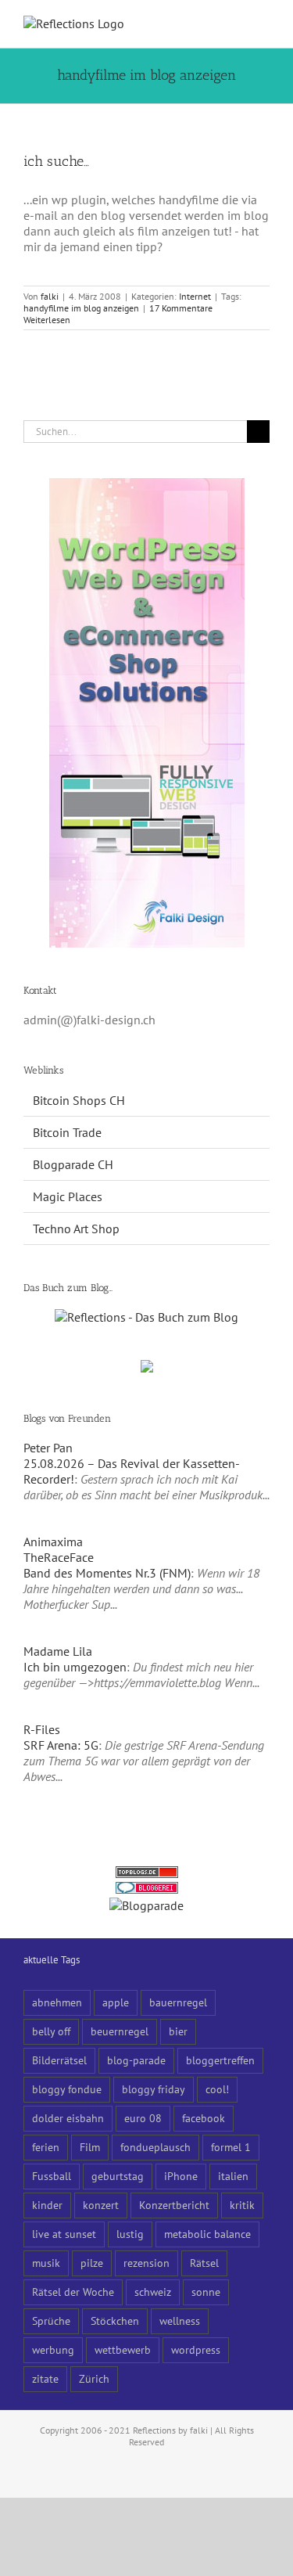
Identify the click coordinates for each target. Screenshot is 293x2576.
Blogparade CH (73, 1164)
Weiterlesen (47, 320)
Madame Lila (58, 1651)
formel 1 (231, 2147)
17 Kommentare (181, 308)
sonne (206, 2292)
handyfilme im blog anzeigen (81, 308)
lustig (130, 2234)
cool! (217, 2089)
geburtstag (118, 2176)
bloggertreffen (220, 2060)
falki (50, 296)
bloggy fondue (67, 2089)
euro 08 (143, 2118)
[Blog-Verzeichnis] (147, 1890)
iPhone (181, 2176)
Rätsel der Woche (73, 2292)
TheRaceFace (59, 1557)
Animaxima (53, 1542)
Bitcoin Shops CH (79, 1100)
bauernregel (178, 2002)
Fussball (52, 2176)
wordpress (196, 2349)
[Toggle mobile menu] (263, 24)
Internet (195, 296)
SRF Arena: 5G (61, 1745)
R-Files (42, 1729)
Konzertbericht (174, 2205)
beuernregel (120, 2031)
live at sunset (64, 2234)
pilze (92, 2263)
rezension (146, 2263)
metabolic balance (207, 2234)
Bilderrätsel (59, 2060)
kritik (242, 2205)
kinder (47, 2205)
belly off (51, 2031)
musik (46, 2263)
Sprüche (51, 2321)
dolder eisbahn (68, 2118)
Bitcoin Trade (67, 1132)
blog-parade (136, 2060)
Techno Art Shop (76, 1229)
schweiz (153, 2292)
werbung (53, 2349)
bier (178, 2031)
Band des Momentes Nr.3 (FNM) (107, 1573)
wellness (180, 2321)
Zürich (94, 2378)
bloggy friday (154, 2089)
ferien (46, 2147)
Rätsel (204, 2263)
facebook (204, 2118)
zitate (45, 2378)
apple (116, 2002)
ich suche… (56, 161)
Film (90, 2147)
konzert (101, 2205)
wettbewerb (123, 2349)
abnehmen (57, 2002)
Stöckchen (115, 2321)
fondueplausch (155, 2147)
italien (233, 2176)
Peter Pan (48, 1448)
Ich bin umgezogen (75, 1667)
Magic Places (68, 1196)
